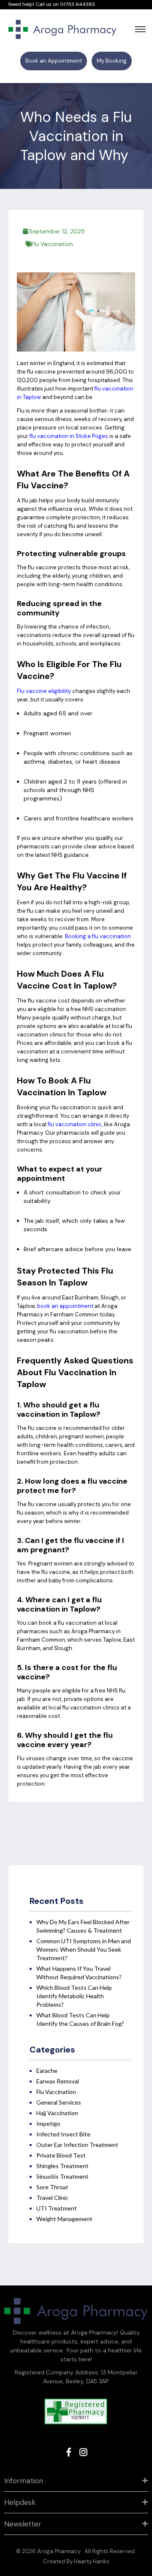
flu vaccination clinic (75, 1124)
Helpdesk (20, 2502)
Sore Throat (52, 2187)
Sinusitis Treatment (62, 2176)
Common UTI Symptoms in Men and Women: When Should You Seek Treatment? (84, 1949)
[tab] (76, 2481)
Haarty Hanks (92, 2561)
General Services (59, 2102)
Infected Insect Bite (63, 2134)
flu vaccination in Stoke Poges (69, 436)
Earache (47, 2070)
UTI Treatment (57, 2208)
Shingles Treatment (62, 2166)
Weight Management (64, 2219)
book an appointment (65, 1306)
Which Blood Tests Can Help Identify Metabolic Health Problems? (74, 1996)
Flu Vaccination (52, 244)
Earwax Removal (58, 2081)
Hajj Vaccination (57, 2113)
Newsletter (23, 2524)
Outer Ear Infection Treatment (77, 2145)
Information (24, 2481)
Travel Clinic (52, 2198)
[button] (54, 61)
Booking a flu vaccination (98, 936)
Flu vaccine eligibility (44, 691)
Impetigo (48, 2123)
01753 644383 (77, 4)
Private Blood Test (61, 2155)
